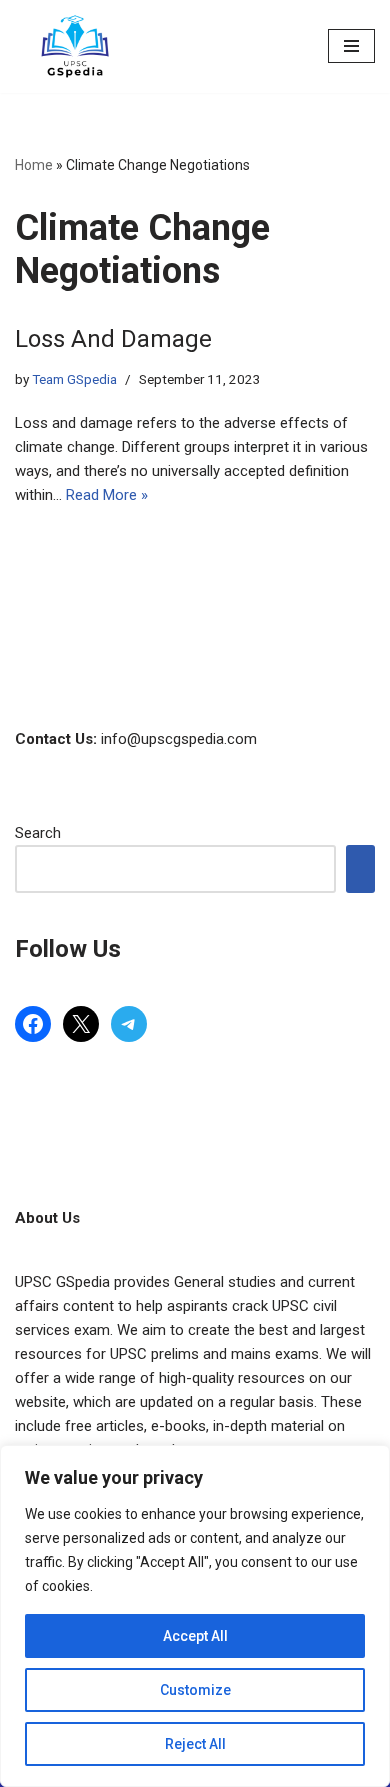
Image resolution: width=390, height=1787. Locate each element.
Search (38, 833)
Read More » (107, 495)
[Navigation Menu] (351, 46)
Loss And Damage (113, 339)
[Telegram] (129, 1024)
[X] (81, 1024)
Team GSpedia (74, 379)
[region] (195, 1616)
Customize (195, 1690)
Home (34, 165)
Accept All (195, 1636)
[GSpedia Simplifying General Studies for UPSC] (75, 46)
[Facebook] (33, 1024)
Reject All (195, 1744)
